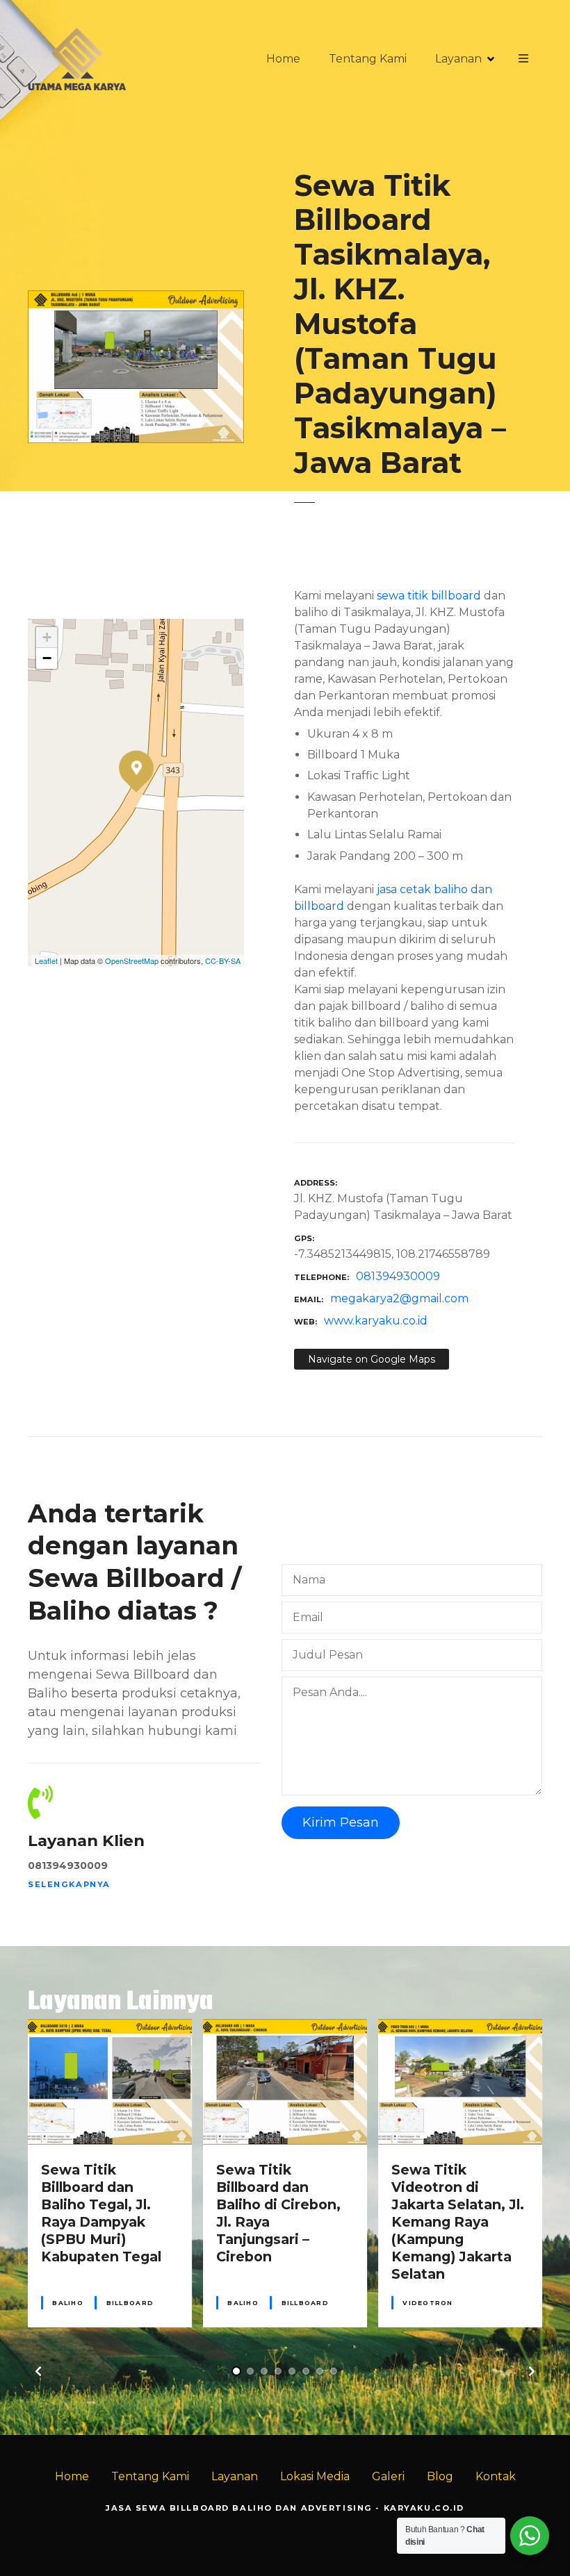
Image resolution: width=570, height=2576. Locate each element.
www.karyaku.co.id (376, 1321)
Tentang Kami (368, 59)
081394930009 (398, 1276)
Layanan (458, 59)
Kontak (496, 2476)
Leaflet (46, 961)
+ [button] (47, 637)
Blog (440, 2476)
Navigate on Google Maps (372, 1359)
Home (283, 59)
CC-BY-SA (223, 961)
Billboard (130, 2303)
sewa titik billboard (429, 596)
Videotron (427, 2303)
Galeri (388, 2476)
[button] (38, 2371)
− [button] (47, 658)
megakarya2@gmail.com (399, 1298)
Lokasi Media (315, 2476)
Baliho (68, 2303)
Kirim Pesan (341, 1822)
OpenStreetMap (132, 961)
